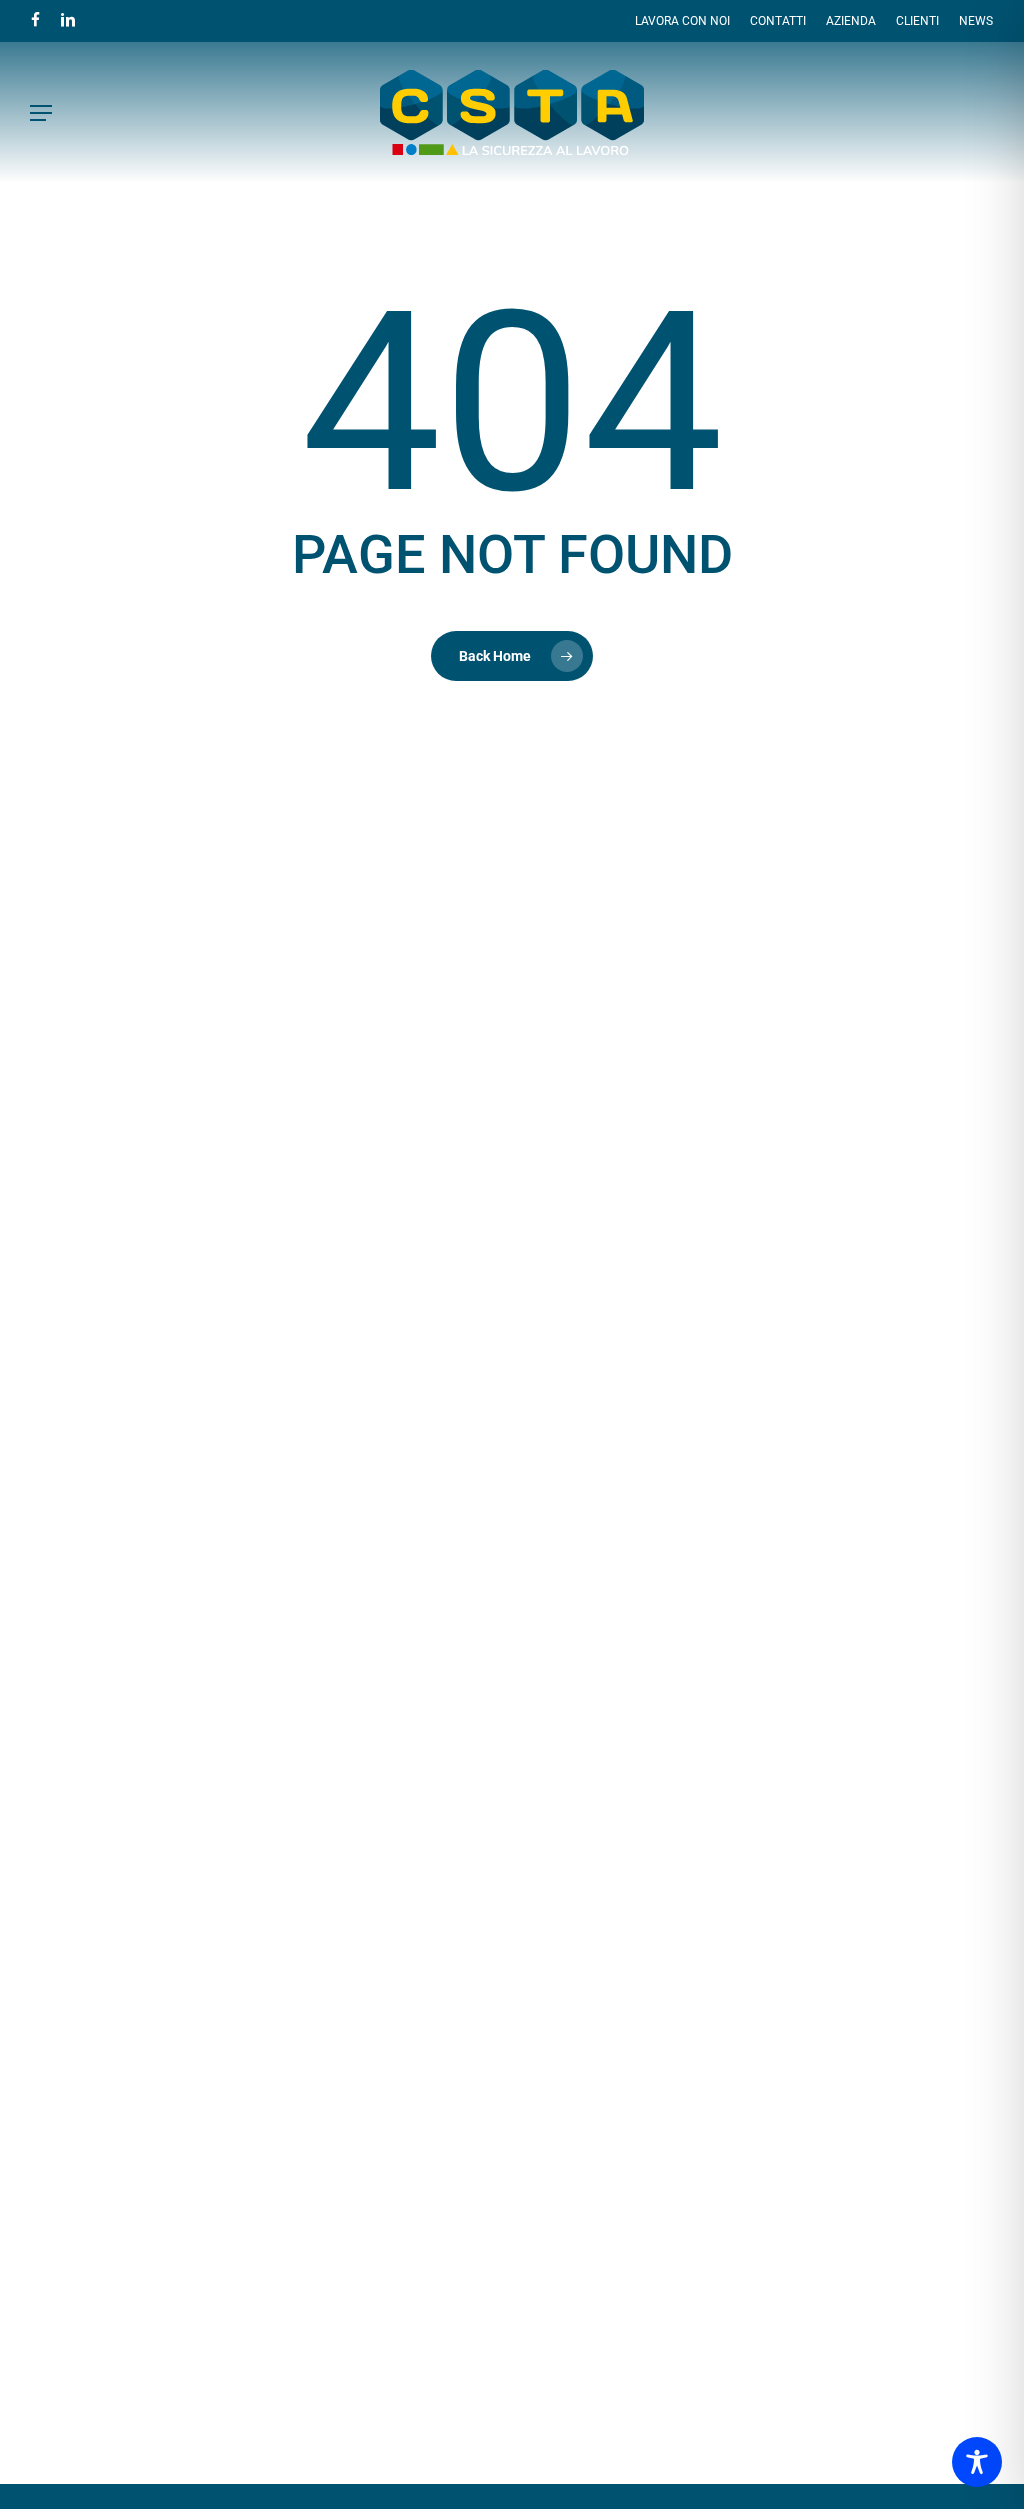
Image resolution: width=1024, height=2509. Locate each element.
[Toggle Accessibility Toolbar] (977, 2462)
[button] (41, 113)
